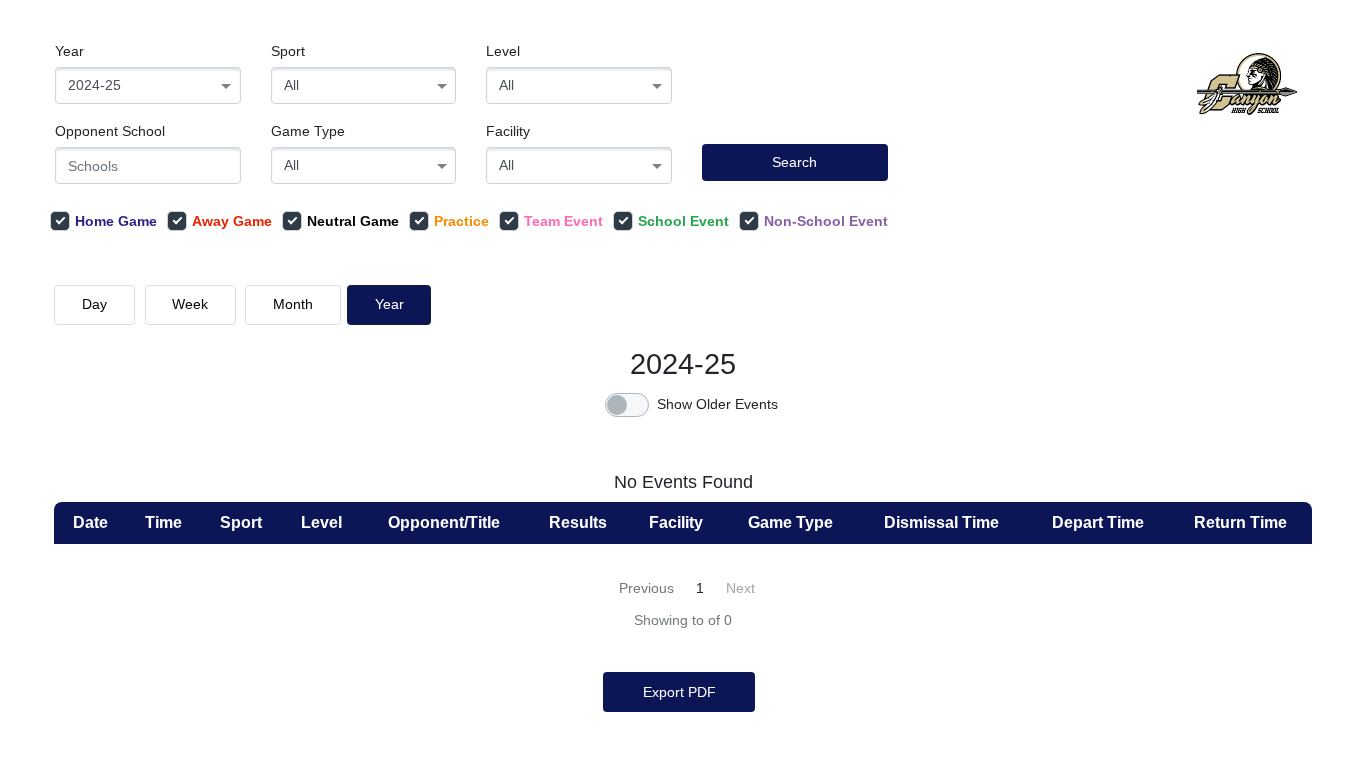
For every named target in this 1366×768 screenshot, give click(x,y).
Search (794, 162)
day (94, 304)
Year (69, 51)
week (190, 304)
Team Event (563, 221)
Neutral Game (353, 221)
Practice (461, 221)
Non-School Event (826, 221)
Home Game (116, 221)
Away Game (232, 221)
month (293, 304)
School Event (683, 221)
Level (503, 51)
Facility (508, 131)
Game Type (308, 131)
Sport (288, 51)
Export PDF (679, 692)
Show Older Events (717, 404)
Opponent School (110, 131)
